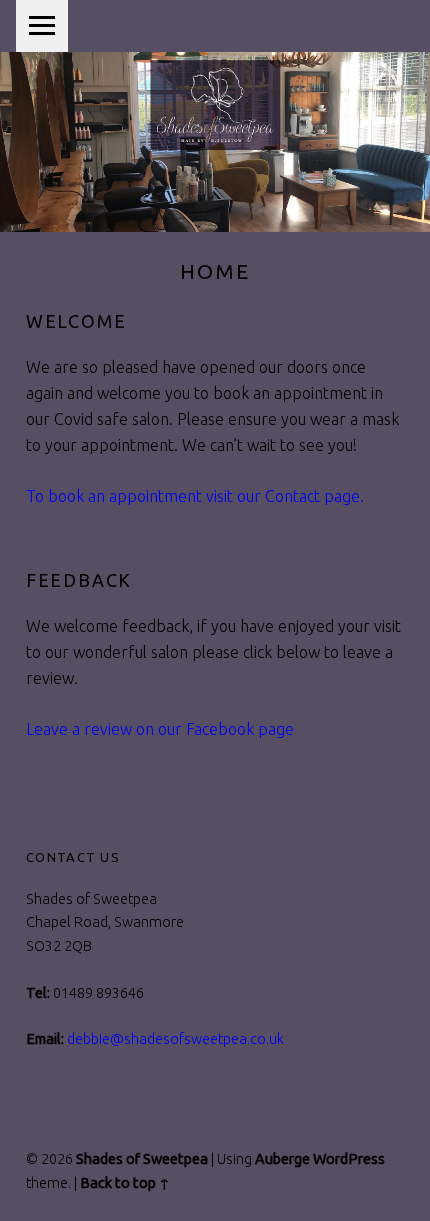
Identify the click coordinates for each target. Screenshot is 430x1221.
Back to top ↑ (125, 1183)
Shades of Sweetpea (142, 1159)
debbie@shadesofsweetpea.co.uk (175, 1039)
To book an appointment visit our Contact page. (195, 496)
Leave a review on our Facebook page (160, 729)
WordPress (349, 1159)
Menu (42, 26)
